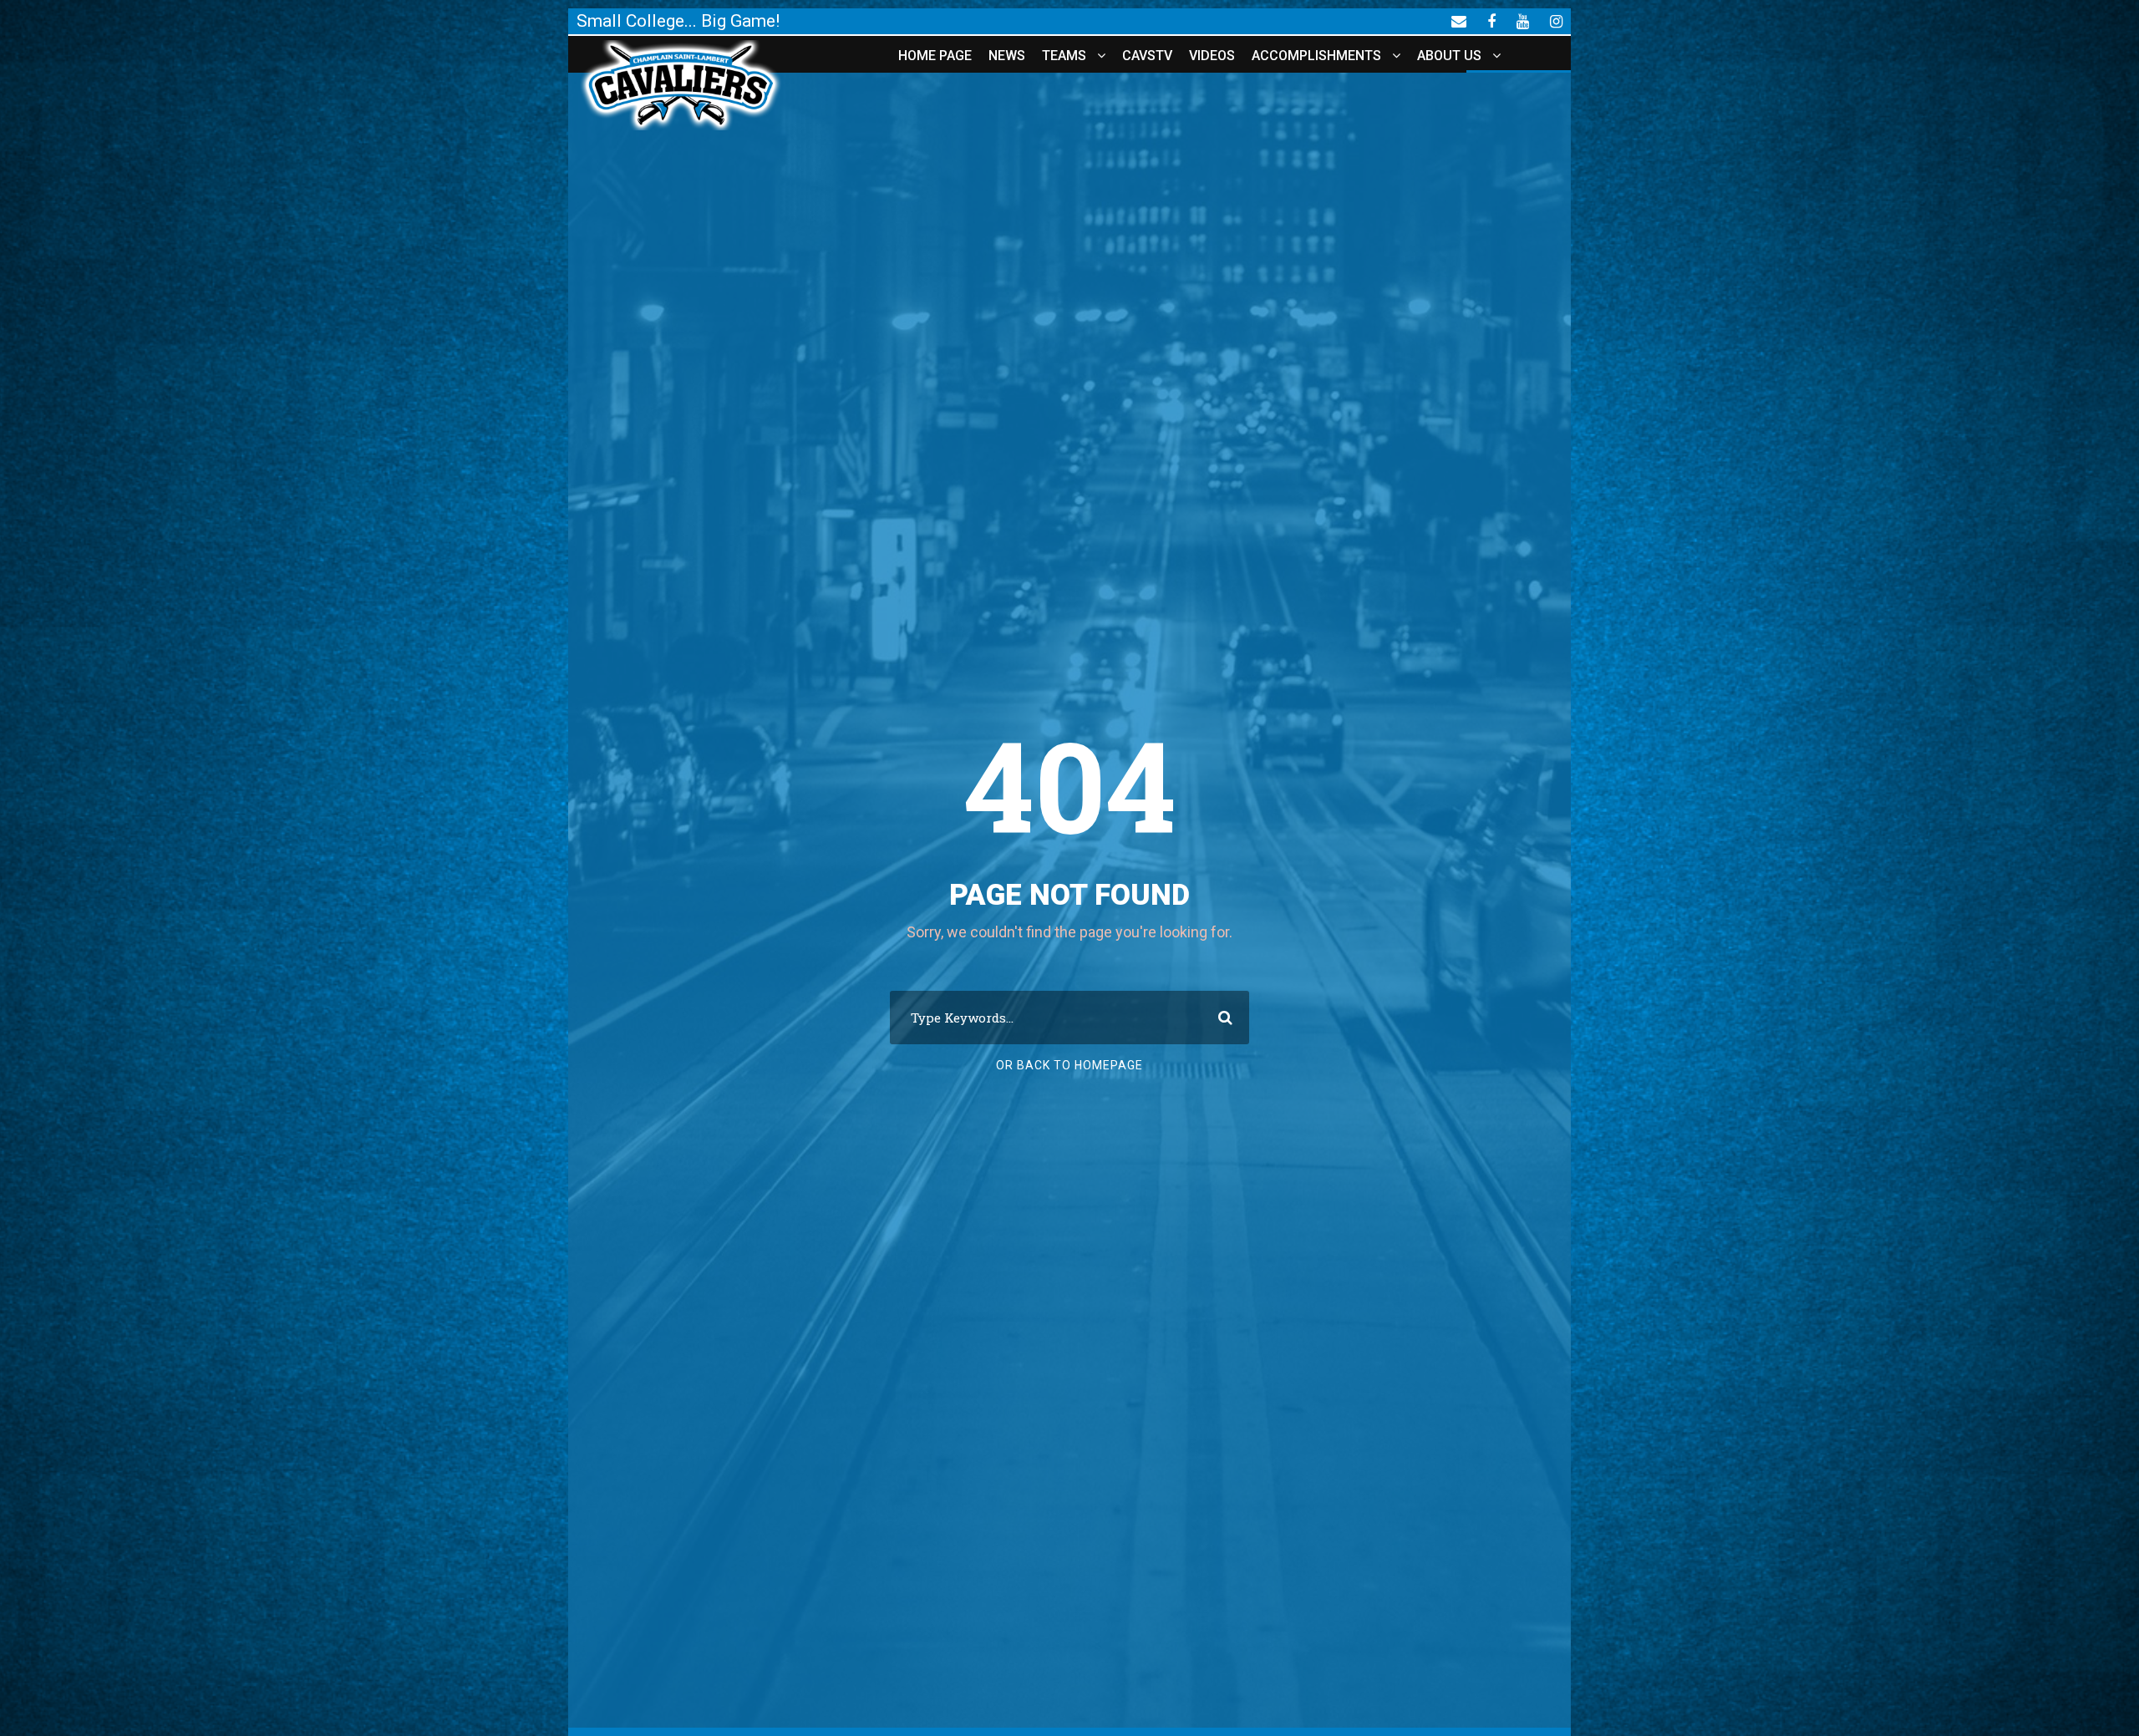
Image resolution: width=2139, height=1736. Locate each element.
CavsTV (1147, 56)
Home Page (935, 56)
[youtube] (1523, 21)
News (1007, 56)
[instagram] (1556, 21)
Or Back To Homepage (1069, 1065)
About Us (1449, 56)
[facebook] (1491, 21)
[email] (1459, 21)
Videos (1212, 56)
